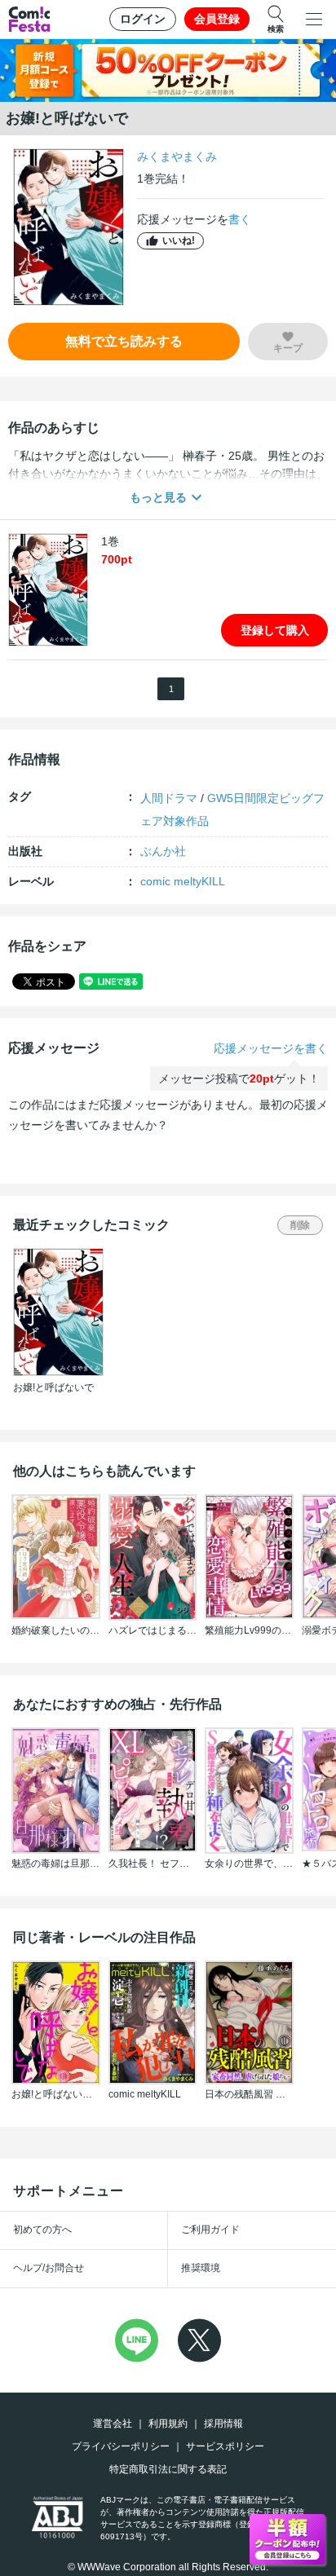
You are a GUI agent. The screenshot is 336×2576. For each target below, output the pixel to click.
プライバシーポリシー (121, 2446)
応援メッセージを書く (271, 1048)
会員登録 (217, 19)
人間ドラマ (169, 798)
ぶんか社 (163, 851)
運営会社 (113, 2424)
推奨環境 (201, 2268)
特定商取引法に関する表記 (168, 2469)
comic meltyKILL (183, 881)
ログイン (143, 19)
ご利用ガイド (210, 2230)
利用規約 (168, 2424)
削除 (300, 1225)
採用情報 (223, 2424)
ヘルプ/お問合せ (49, 2268)
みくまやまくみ (177, 157)
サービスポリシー (225, 2446)
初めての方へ (42, 2230)
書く (240, 219)
